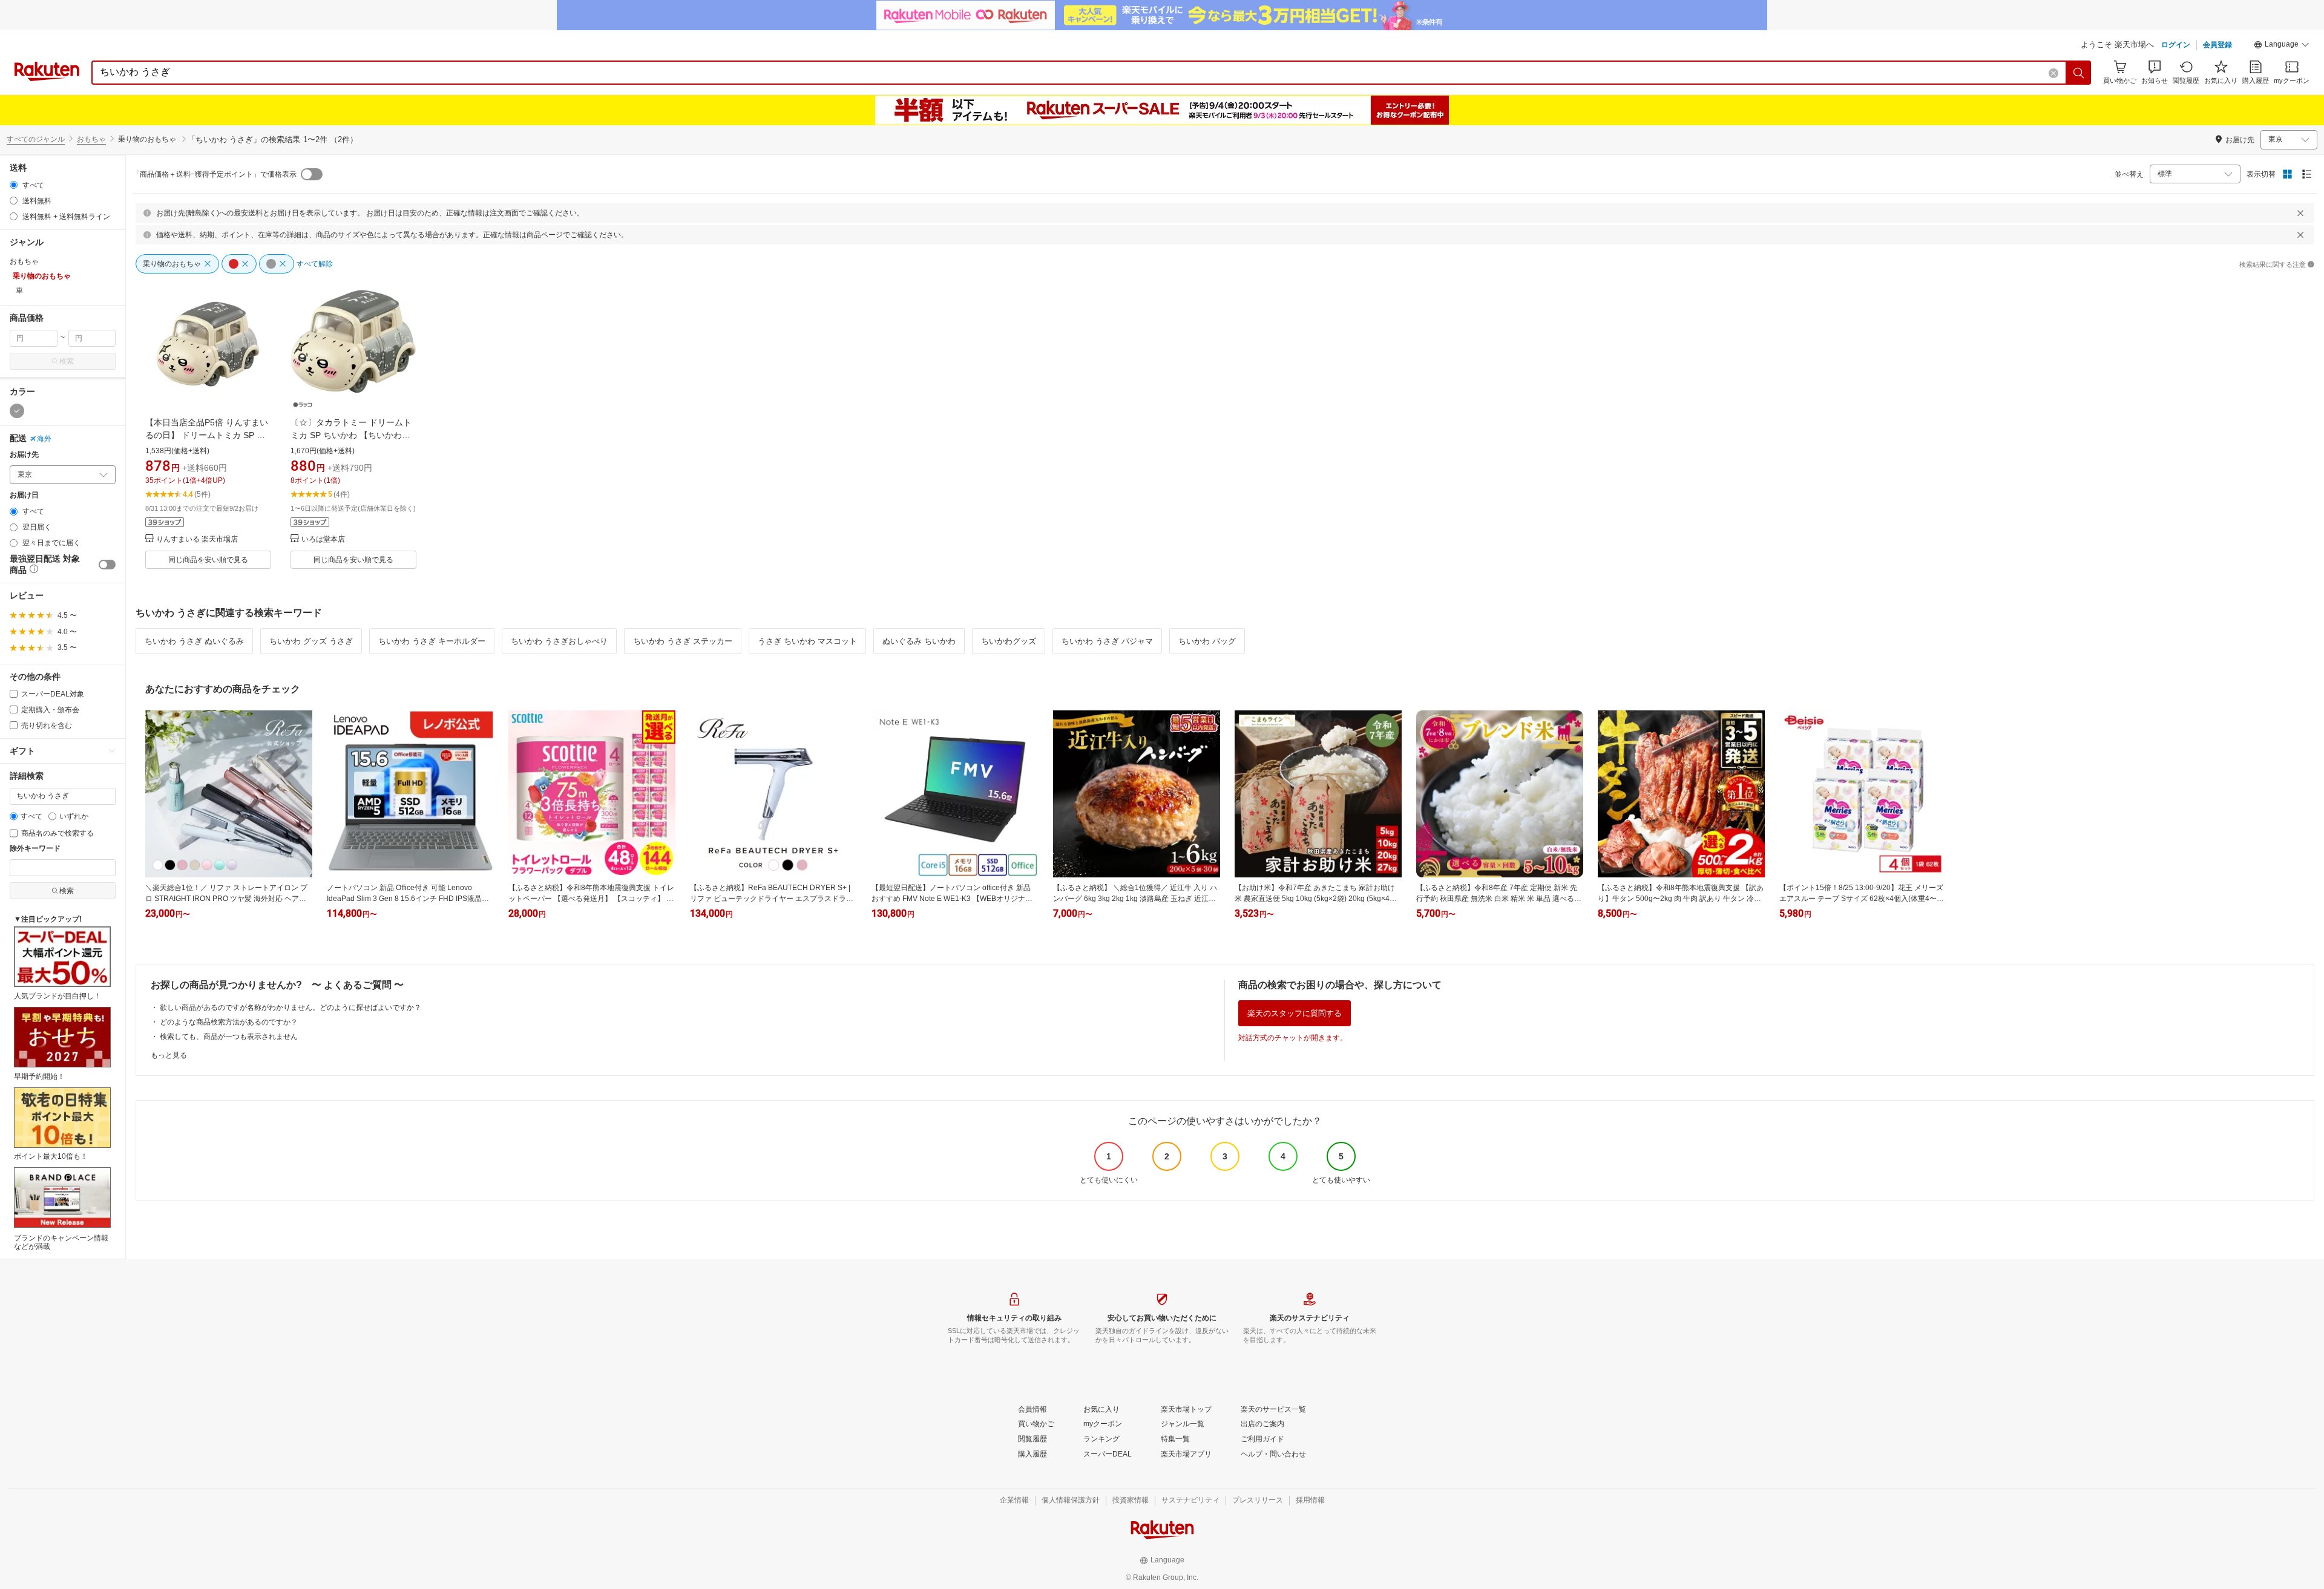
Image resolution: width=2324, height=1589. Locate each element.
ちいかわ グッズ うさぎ (311, 641)
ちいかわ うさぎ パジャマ (1107, 641)
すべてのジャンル (36, 139)
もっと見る (169, 1055)
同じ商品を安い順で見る (208, 560)
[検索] (2079, 73)
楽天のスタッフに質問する (1295, 1013)
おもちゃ (91, 139)
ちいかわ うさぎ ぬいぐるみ (194, 641)
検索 (67, 361)
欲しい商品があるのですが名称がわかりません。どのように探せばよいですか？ (290, 1007)
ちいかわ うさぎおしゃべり (559, 641)
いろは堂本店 (323, 539)
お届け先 (24, 455)
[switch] (107, 565)
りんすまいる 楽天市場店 (197, 539)
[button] (2282, 46)
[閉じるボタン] (2300, 213)
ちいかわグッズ (1009, 641)
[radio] (14, 185)
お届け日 (24, 495)
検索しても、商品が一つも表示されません (229, 1037)
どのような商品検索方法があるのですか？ (229, 1022)
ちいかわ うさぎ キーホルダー (432, 641)
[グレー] (17, 411)
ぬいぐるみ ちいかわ (919, 641)
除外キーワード (35, 849)
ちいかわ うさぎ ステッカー (683, 641)
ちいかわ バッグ (1207, 641)
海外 (44, 439)
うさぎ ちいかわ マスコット (807, 641)
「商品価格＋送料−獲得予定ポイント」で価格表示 (215, 174)
